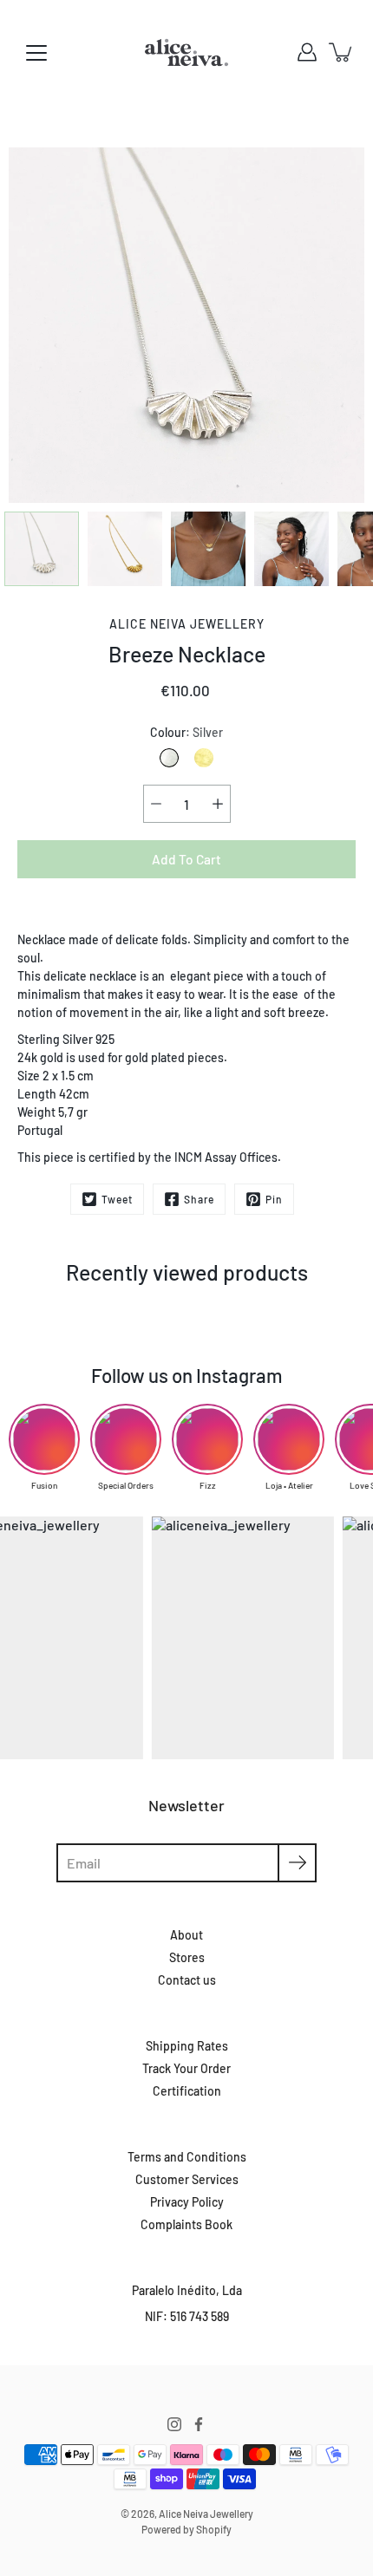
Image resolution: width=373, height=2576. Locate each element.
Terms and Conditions (187, 2157)
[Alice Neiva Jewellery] (186, 52)
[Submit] (297, 1863)
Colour (186, 732)
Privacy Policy (187, 2202)
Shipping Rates (187, 2046)
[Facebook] (199, 2424)
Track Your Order (186, 2068)
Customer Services (187, 2179)
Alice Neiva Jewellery (206, 2514)
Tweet (117, 1199)
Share (199, 1199)
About (186, 1935)
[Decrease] (156, 804)
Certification (187, 2091)
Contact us (187, 1980)
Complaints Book (186, 2224)
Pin (274, 1199)
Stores (187, 1957)
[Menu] (36, 53)
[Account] (307, 52)
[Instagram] (174, 2424)
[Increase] (218, 804)
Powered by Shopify (186, 2529)
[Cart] (342, 52)
